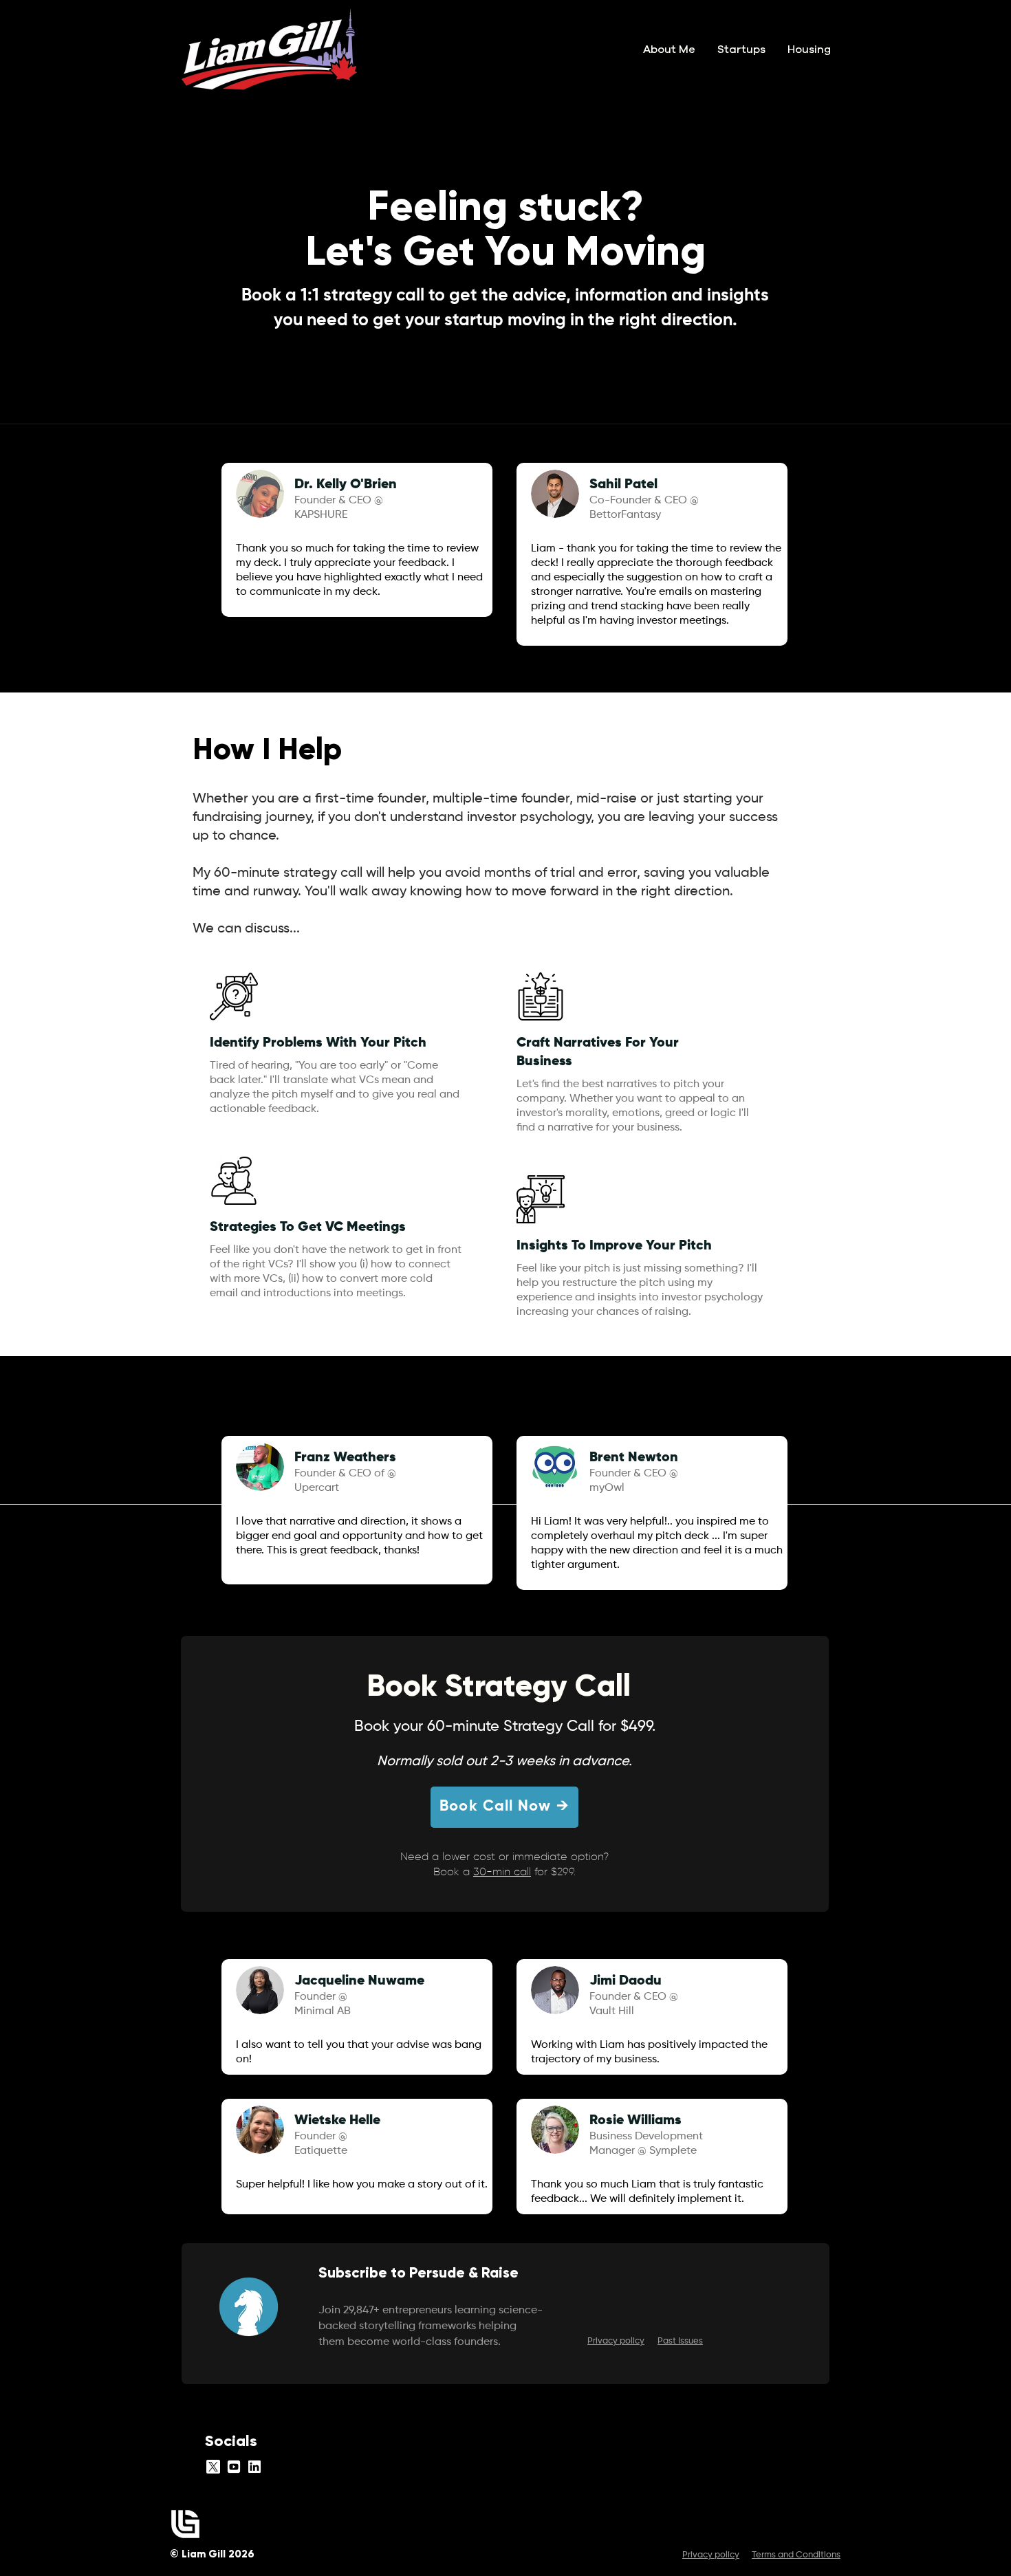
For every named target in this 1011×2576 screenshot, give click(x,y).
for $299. (553, 1873)
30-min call (502, 1873)
